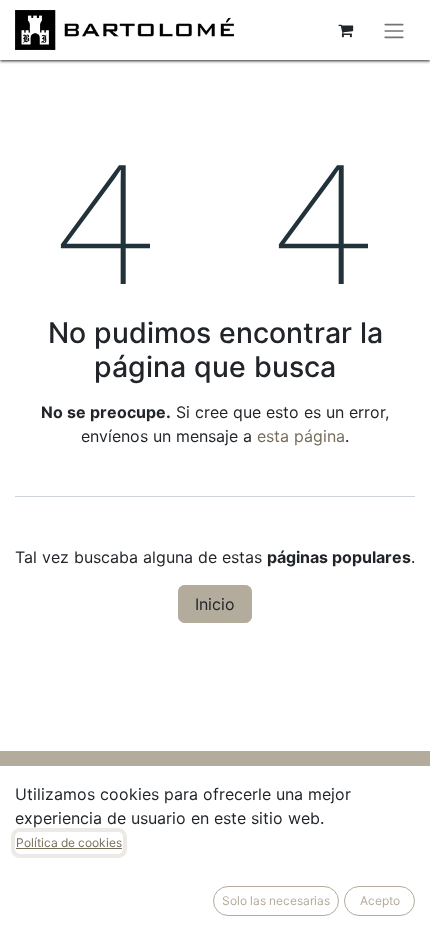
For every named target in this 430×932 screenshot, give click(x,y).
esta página (301, 436)
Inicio (215, 604)
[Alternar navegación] (394, 30)
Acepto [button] (380, 900)
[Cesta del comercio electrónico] (345, 30)
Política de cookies (69, 842)
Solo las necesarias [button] (276, 900)
